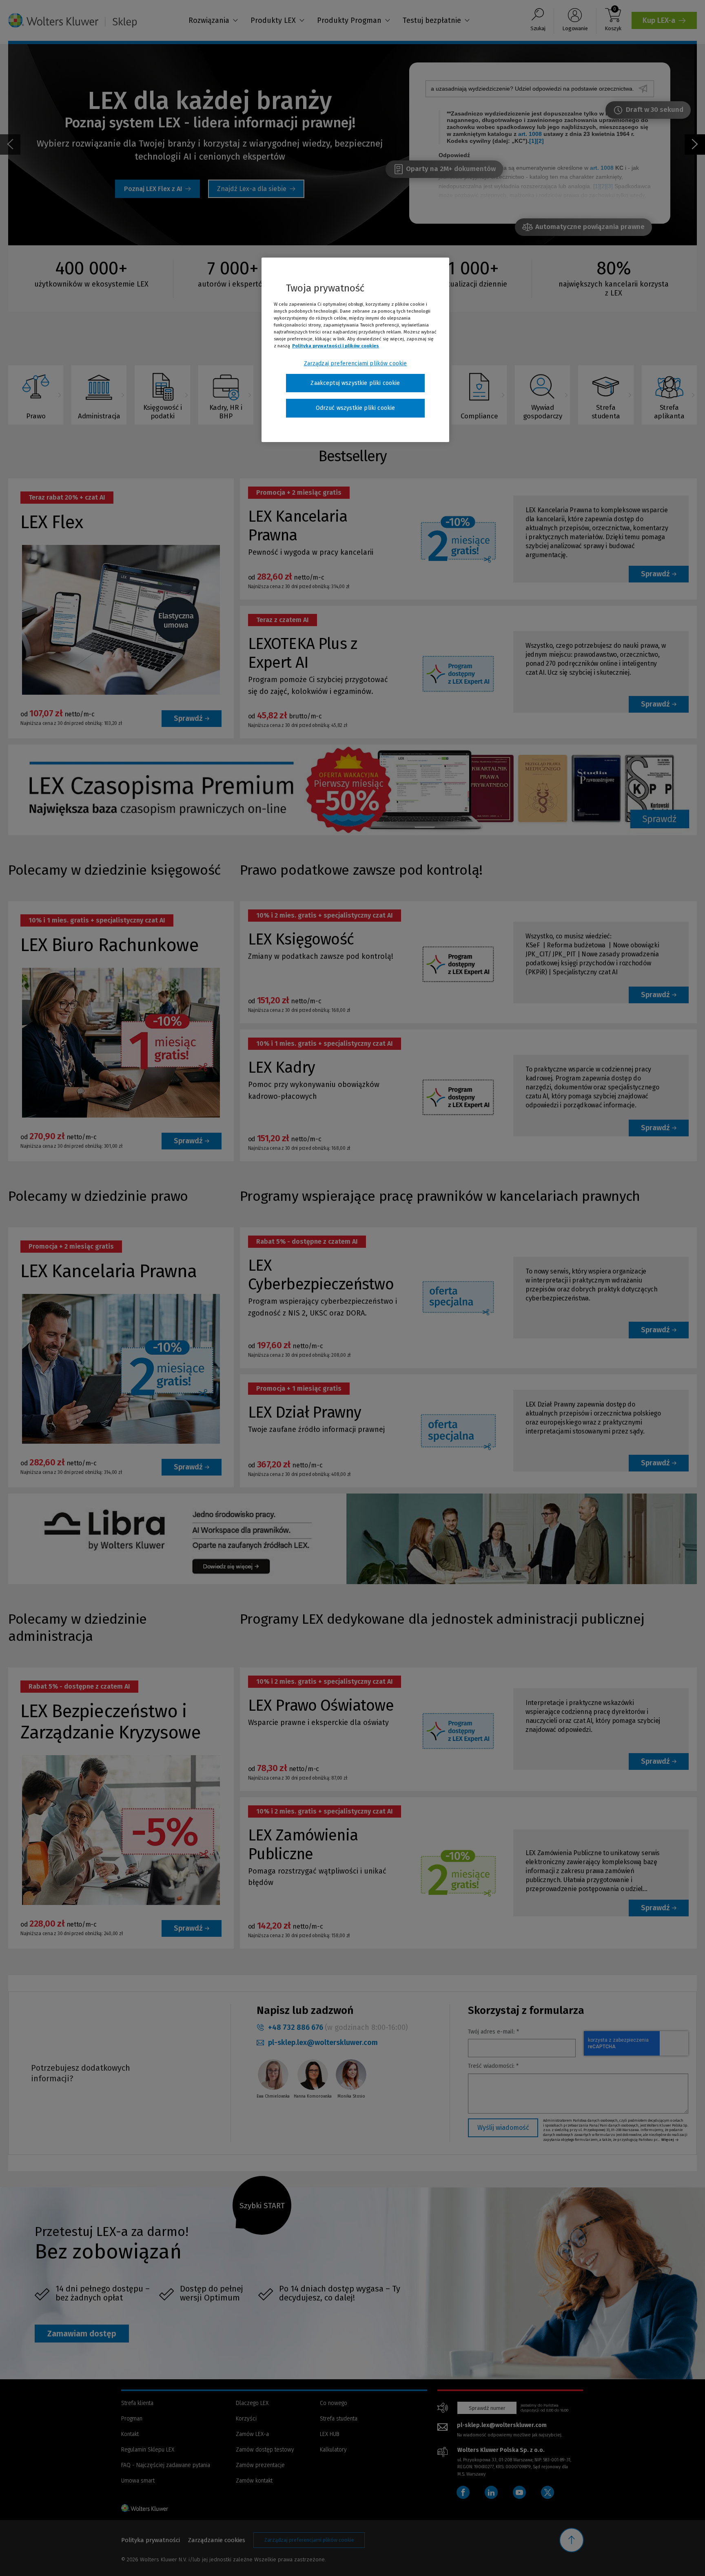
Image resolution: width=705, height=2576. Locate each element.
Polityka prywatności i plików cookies (336, 346)
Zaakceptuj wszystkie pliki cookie (355, 383)
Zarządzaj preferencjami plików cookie (356, 363)
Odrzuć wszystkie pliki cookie (356, 408)
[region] (355, 350)
